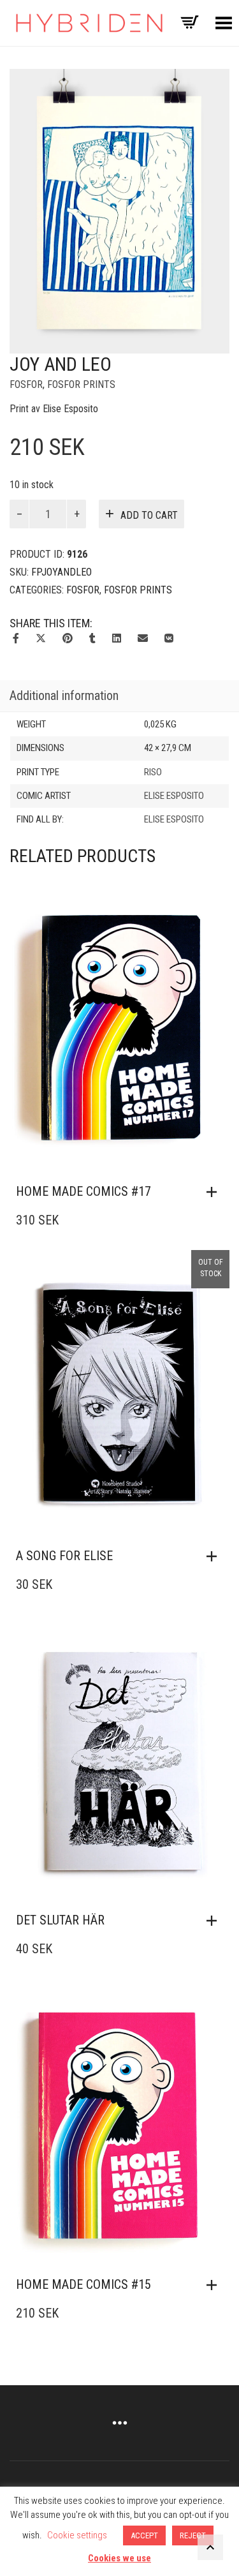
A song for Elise (64, 1556)
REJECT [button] (193, 2535)
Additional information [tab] (64, 696)
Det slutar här (60, 1920)
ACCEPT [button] (144, 2535)
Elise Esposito (174, 796)
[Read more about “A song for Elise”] (215, 1556)
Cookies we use (119, 2558)
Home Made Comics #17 (83, 1191)
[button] (215, 1192)
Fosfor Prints (81, 384)
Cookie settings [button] (77, 2535)
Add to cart (149, 515)
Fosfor (26, 384)
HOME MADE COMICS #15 (83, 2284)
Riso (153, 772)
